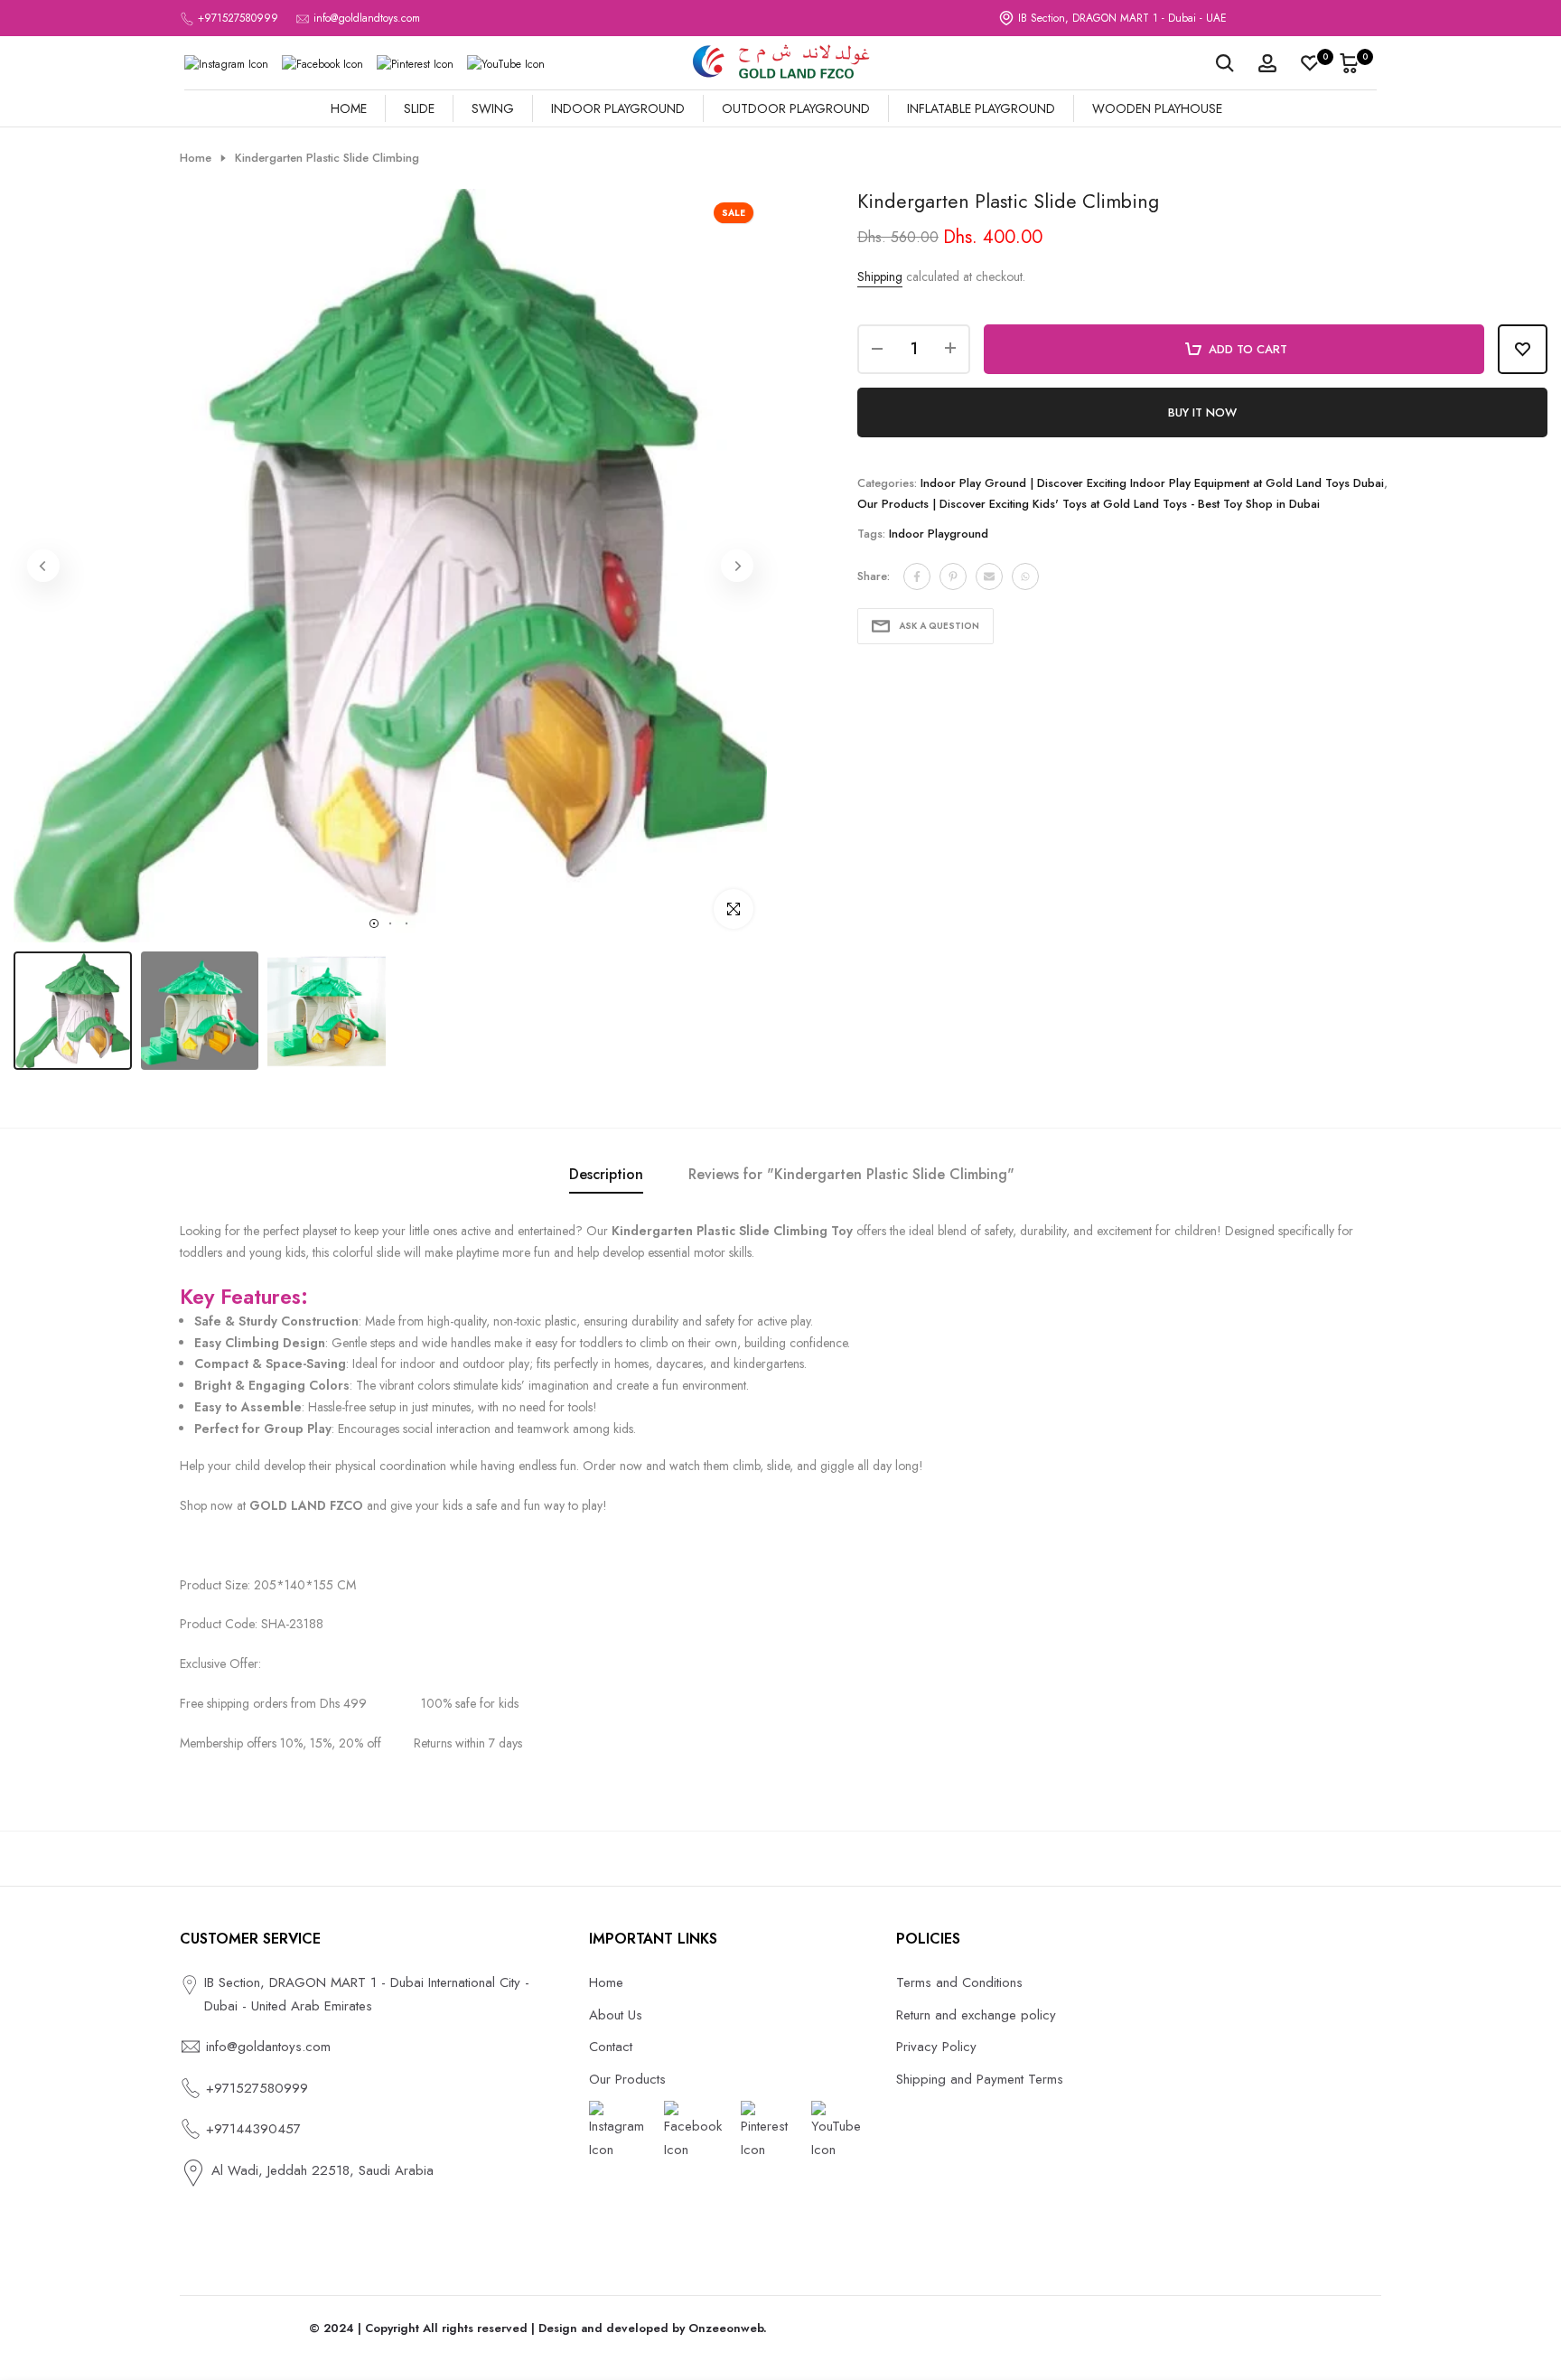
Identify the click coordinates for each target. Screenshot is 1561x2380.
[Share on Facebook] (917, 576)
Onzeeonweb (726, 2328)
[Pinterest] (415, 64)
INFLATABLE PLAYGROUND (981, 108)
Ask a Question (939, 626)
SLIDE (419, 108)
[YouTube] (506, 64)
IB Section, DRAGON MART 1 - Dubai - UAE (1122, 18)
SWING (493, 108)
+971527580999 (238, 18)
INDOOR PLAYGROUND (618, 108)
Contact (611, 2047)
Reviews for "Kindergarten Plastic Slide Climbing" (851, 1174)
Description (606, 1174)
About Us (616, 2015)
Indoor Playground (939, 534)
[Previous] (43, 566)
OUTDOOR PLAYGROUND (796, 108)
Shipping (880, 276)
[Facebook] (322, 64)
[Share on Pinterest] (953, 576)
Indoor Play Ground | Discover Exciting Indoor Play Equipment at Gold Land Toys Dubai (1152, 483)
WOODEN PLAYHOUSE (1157, 108)
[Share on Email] (989, 576)
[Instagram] (226, 64)
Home (196, 158)
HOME (349, 108)
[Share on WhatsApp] (1025, 576)
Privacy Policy (936, 2047)
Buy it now (1202, 412)
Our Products (627, 2079)
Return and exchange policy (976, 2015)
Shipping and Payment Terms (980, 2079)
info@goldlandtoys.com (367, 18)
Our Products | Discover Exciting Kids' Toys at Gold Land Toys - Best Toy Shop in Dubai (1089, 504)
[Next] (737, 566)
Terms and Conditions (959, 1982)
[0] (1310, 63)
